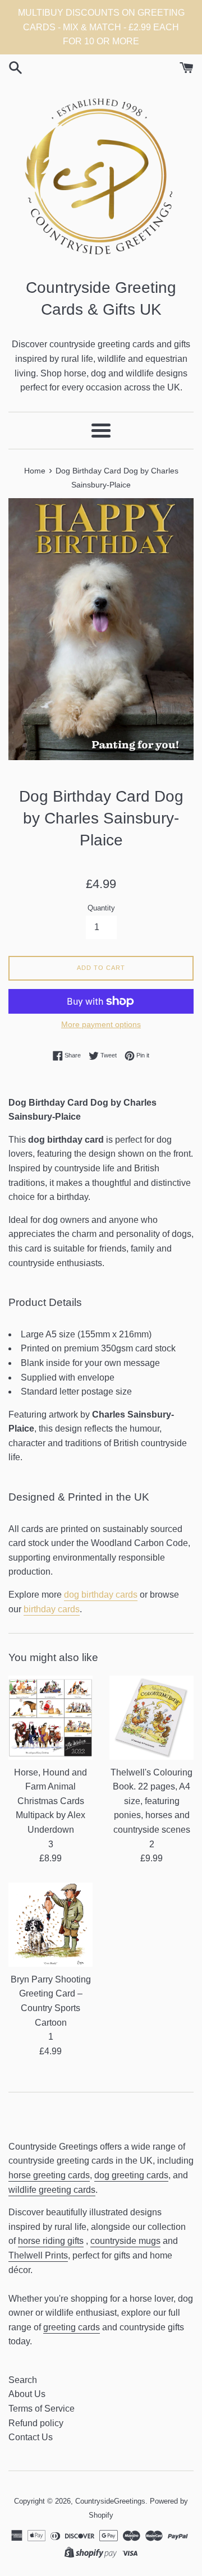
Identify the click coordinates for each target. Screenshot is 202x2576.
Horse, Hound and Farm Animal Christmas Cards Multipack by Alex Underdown (50, 1801)
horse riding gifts (51, 2241)
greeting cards (72, 2327)
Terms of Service (42, 2409)
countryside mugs (125, 2241)
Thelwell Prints (38, 2255)
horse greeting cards (49, 2175)
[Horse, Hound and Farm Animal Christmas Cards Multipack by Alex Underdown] (50, 1718)
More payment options (101, 1024)
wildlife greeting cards (52, 2190)
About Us (27, 2394)
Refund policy (36, 2423)
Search (23, 2380)
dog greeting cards (131, 2175)
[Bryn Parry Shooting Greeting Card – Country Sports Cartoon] (50, 1925)
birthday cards (52, 1609)
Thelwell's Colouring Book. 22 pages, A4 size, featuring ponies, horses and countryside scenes (151, 1801)
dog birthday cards (101, 1595)
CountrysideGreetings (110, 2501)
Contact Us (31, 2437)
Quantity (101, 908)
